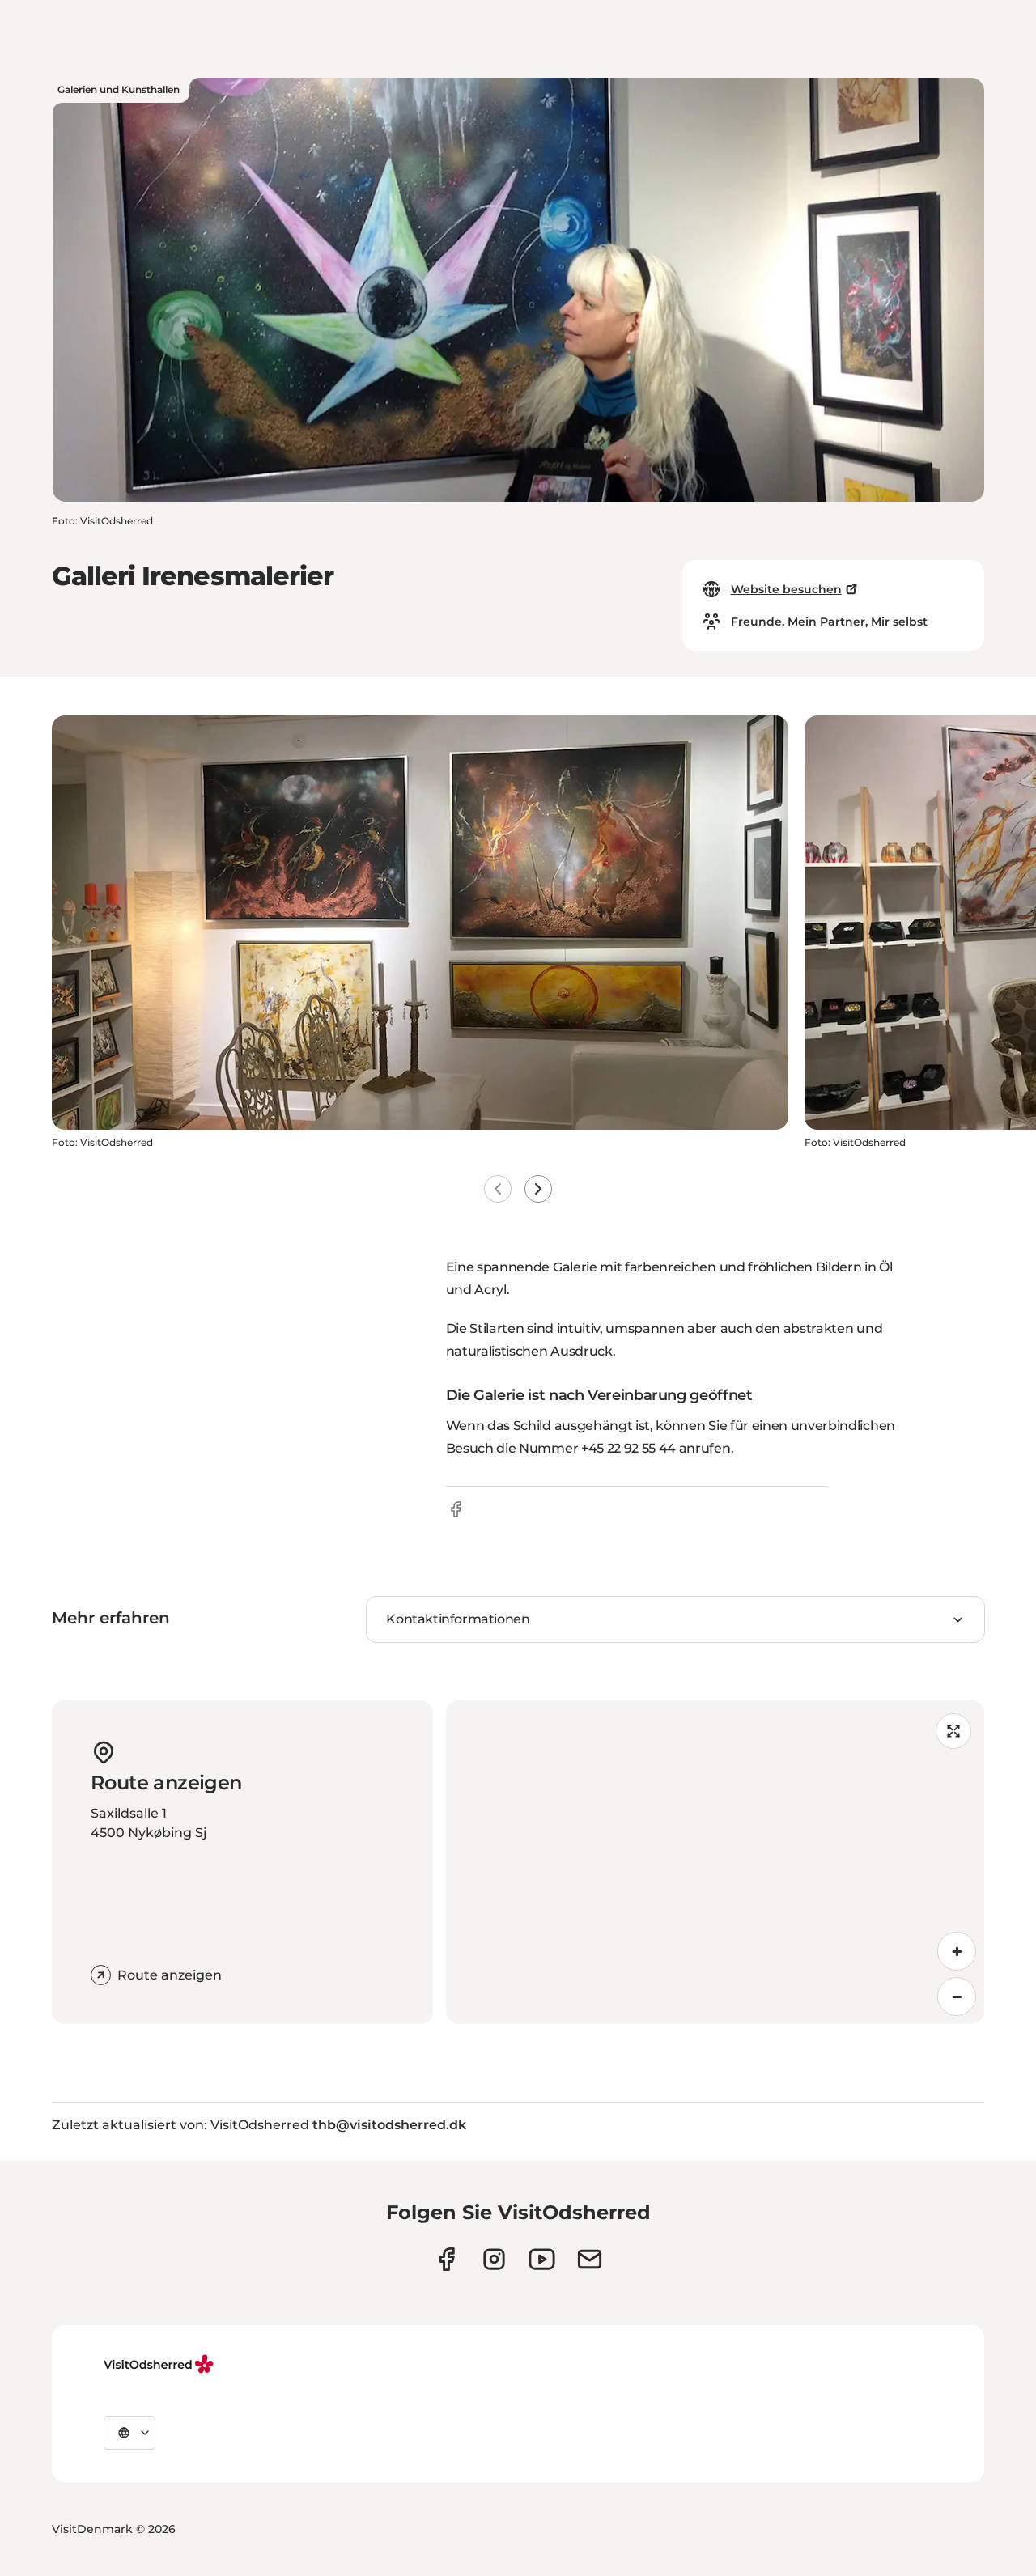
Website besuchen (786, 589)
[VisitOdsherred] (160, 2364)
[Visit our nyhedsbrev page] (590, 2259)
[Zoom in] (957, 1951)
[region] (715, 1862)
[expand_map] (953, 1731)
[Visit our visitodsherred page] (446, 2259)
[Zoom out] (957, 1997)
